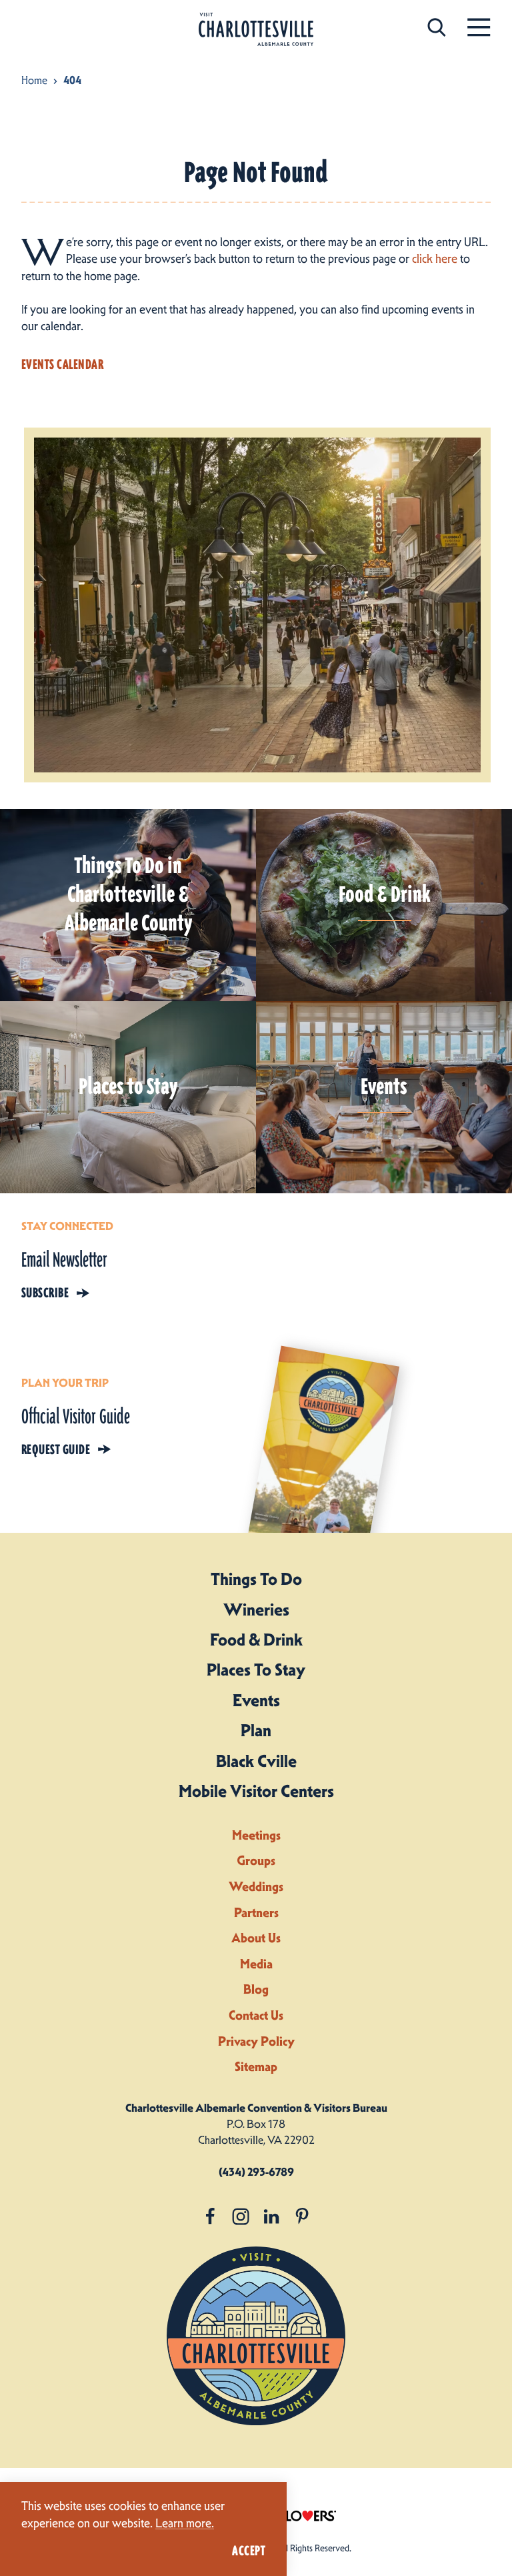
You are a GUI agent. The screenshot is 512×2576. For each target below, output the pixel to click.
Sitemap (256, 2067)
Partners (256, 1913)
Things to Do (256, 1579)
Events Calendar (62, 364)
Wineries (256, 1609)
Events (256, 1700)
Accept (249, 2551)
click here (435, 259)
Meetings (256, 1835)
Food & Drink (256, 1640)
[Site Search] (437, 27)
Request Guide (56, 1449)
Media (256, 1964)
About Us (256, 1938)
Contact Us (256, 2015)
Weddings (256, 1887)
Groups (256, 1861)
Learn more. (185, 2523)
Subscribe (45, 1293)
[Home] (256, 30)
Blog (256, 1989)
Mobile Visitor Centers (256, 1791)
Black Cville (256, 1761)
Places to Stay (256, 1670)
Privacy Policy (256, 2041)
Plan (256, 1730)
